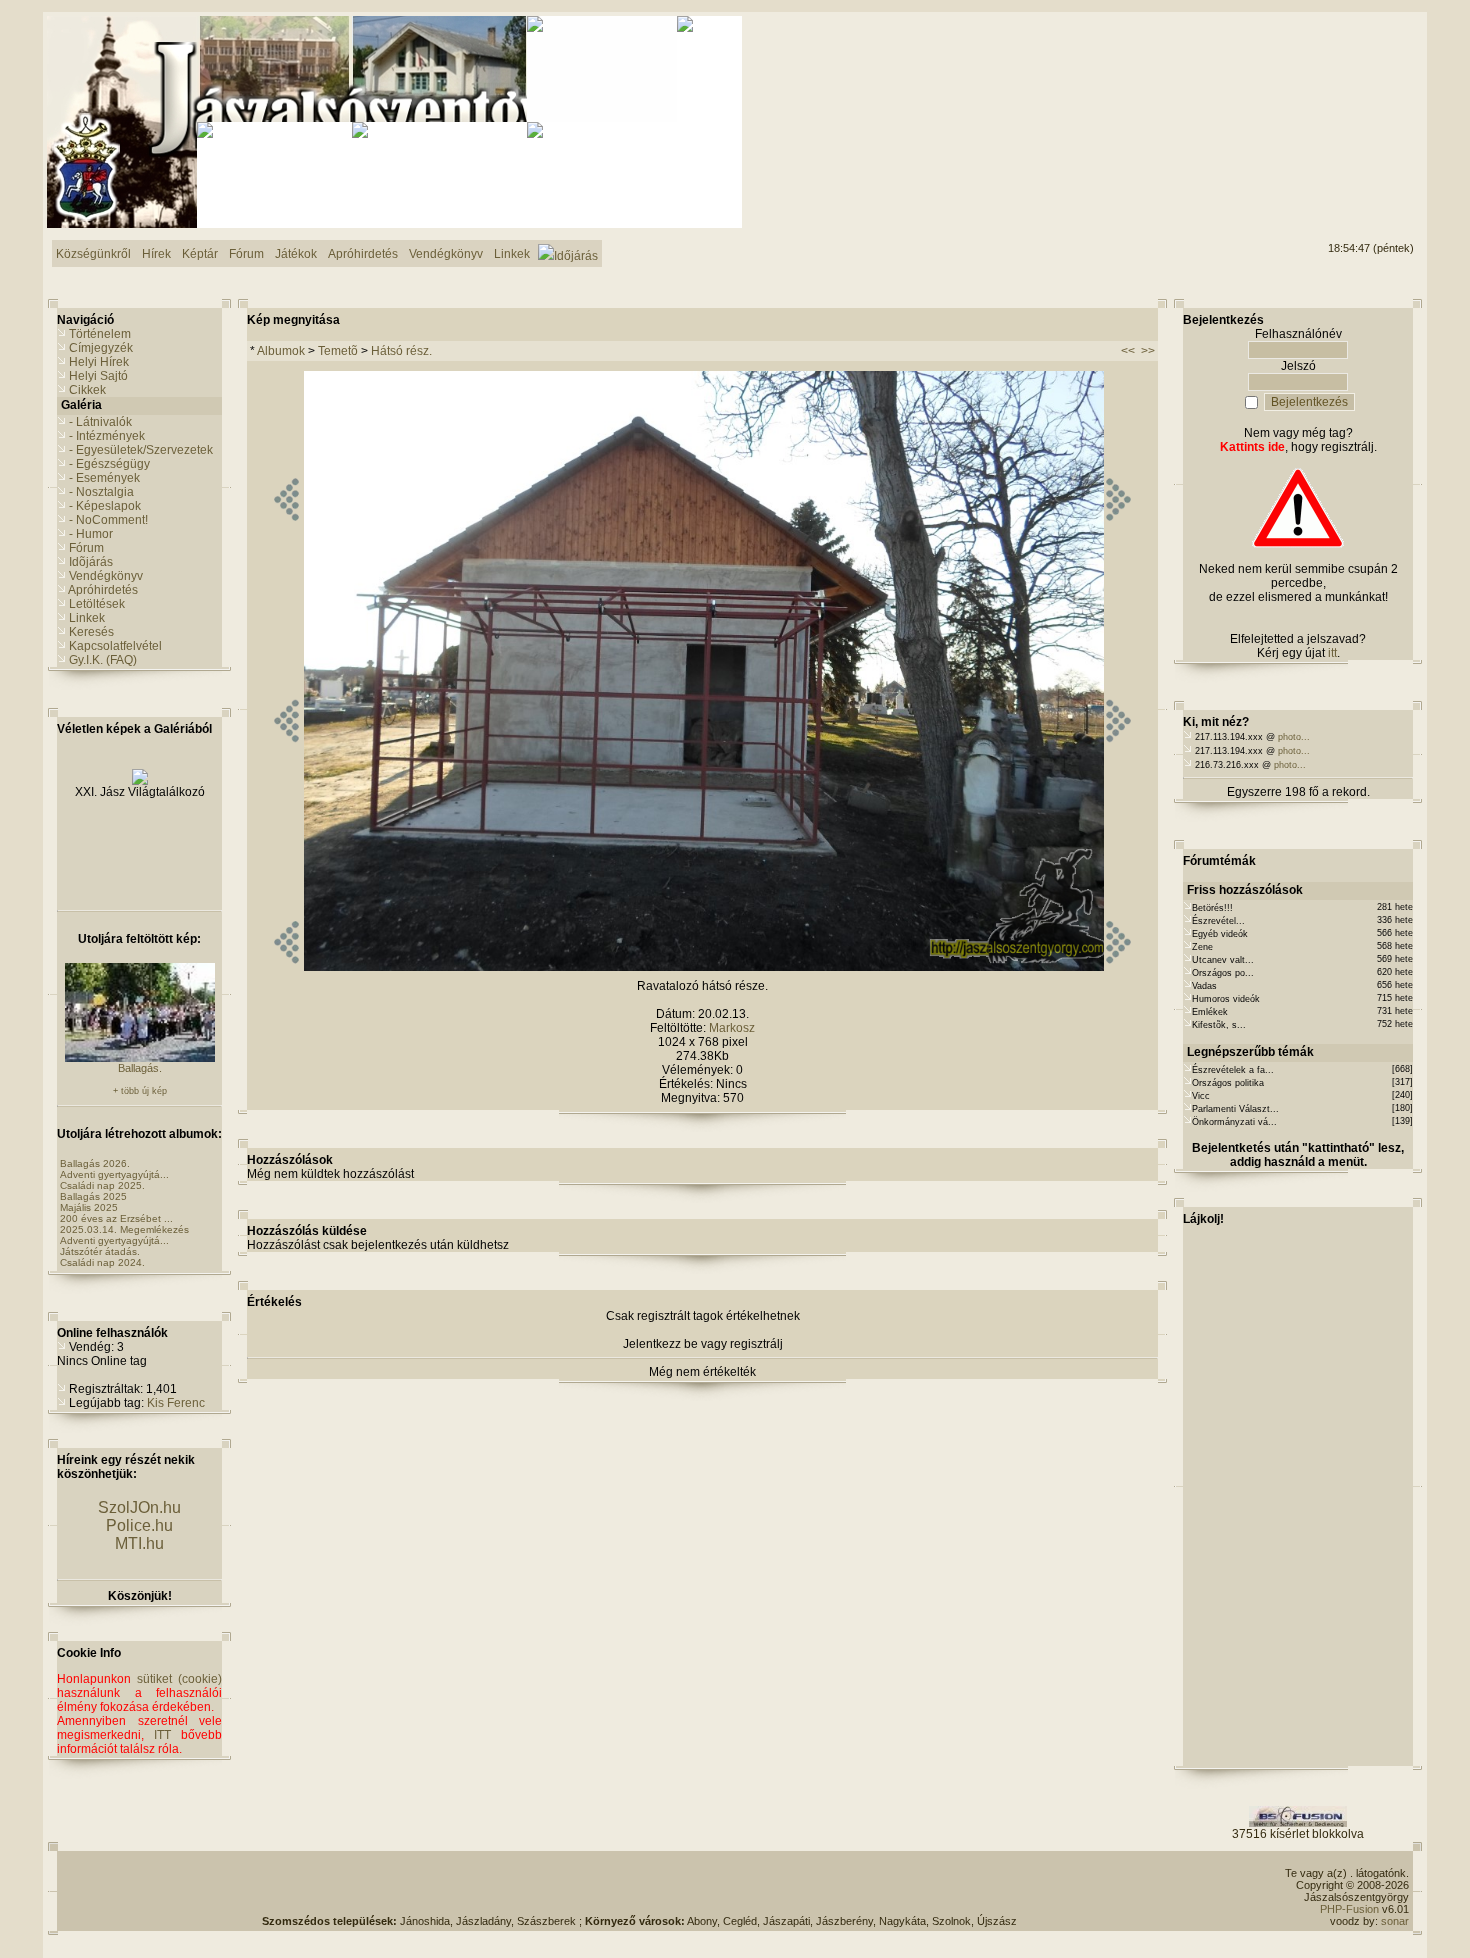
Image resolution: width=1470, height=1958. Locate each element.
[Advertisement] (1333, 91)
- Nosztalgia (101, 492)
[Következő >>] (1118, 967)
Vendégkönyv (106, 576)
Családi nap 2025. (102, 1185)
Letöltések (97, 604)
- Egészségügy (109, 464)
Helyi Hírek (99, 362)
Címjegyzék (101, 348)
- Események (104, 478)
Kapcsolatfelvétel (115, 646)
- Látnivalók (100, 422)
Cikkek (87, 390)
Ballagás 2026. (95, 1163)
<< (1128, 351)
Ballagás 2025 (93, 1196)
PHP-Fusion (1349, 1909)
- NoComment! (108, 520)
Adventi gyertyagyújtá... (114, 1174)
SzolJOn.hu (139, 1507)
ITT (162, 1735)
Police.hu (139, 1525)
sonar (1395, 1921)
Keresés (91, 632)
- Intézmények (107, 436)
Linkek (87, 618)
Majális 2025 (89, 1207)
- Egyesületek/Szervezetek (141, 450)
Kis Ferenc (176, 1403)
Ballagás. (140, 1068)
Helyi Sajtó (98, 376)
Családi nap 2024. (102, 1262)
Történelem (100, 334)
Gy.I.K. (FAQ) (103, 660)
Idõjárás (91, 562)
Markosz (732, 1028)
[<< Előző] (286, 967)
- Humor (91, 534)
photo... (1294, 737)
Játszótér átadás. (100, 1251)
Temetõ (338, 351)
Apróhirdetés (103, 590)
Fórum (86, 548)
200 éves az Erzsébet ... (116, 1218)
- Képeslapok (105, 506)
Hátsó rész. (401, 351)
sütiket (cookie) (179, 1679)
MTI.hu (139, 1543)
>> (1148, 351)
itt (1332, 653)
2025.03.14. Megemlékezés (124, 1229)
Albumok (281, 351)
